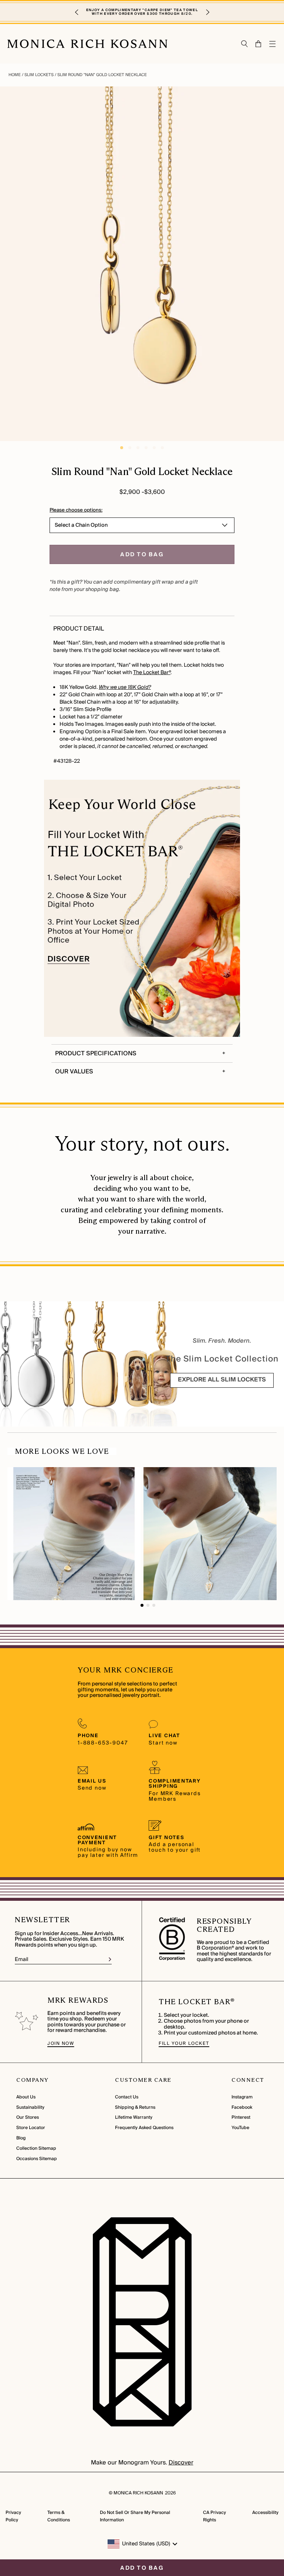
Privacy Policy (13, 2516)
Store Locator (31, 2128)
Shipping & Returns (135, 2107)
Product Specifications (96, 1053)
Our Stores (28, 2117)
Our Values (74, 1072)
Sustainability (30, 2107)
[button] (77, 12)
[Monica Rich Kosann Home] (87, 44)
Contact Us (127, 2097)
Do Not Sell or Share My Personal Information (135, 2516)
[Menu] (273, 44)
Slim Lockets (39, 75)
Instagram (242, 2097)
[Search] (245, 44)
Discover (181, 2463)
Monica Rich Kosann (138, 2493)
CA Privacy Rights (214, 2516)
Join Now (61, 2044)
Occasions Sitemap (37, 2159)
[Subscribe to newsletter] (110, 1959)
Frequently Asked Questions (144, 2128)
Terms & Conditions (59, 2516)
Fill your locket (184, 2044)
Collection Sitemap (36, 2148)
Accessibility (265, 2513)
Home (15, 75)
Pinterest (241, 2117)
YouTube (240, 2128)
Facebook (242, 2107)
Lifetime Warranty (134, 2117)
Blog (21, 2138)
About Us (26, 2097)
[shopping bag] (259, 44)
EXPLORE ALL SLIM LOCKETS (222, 1380)
